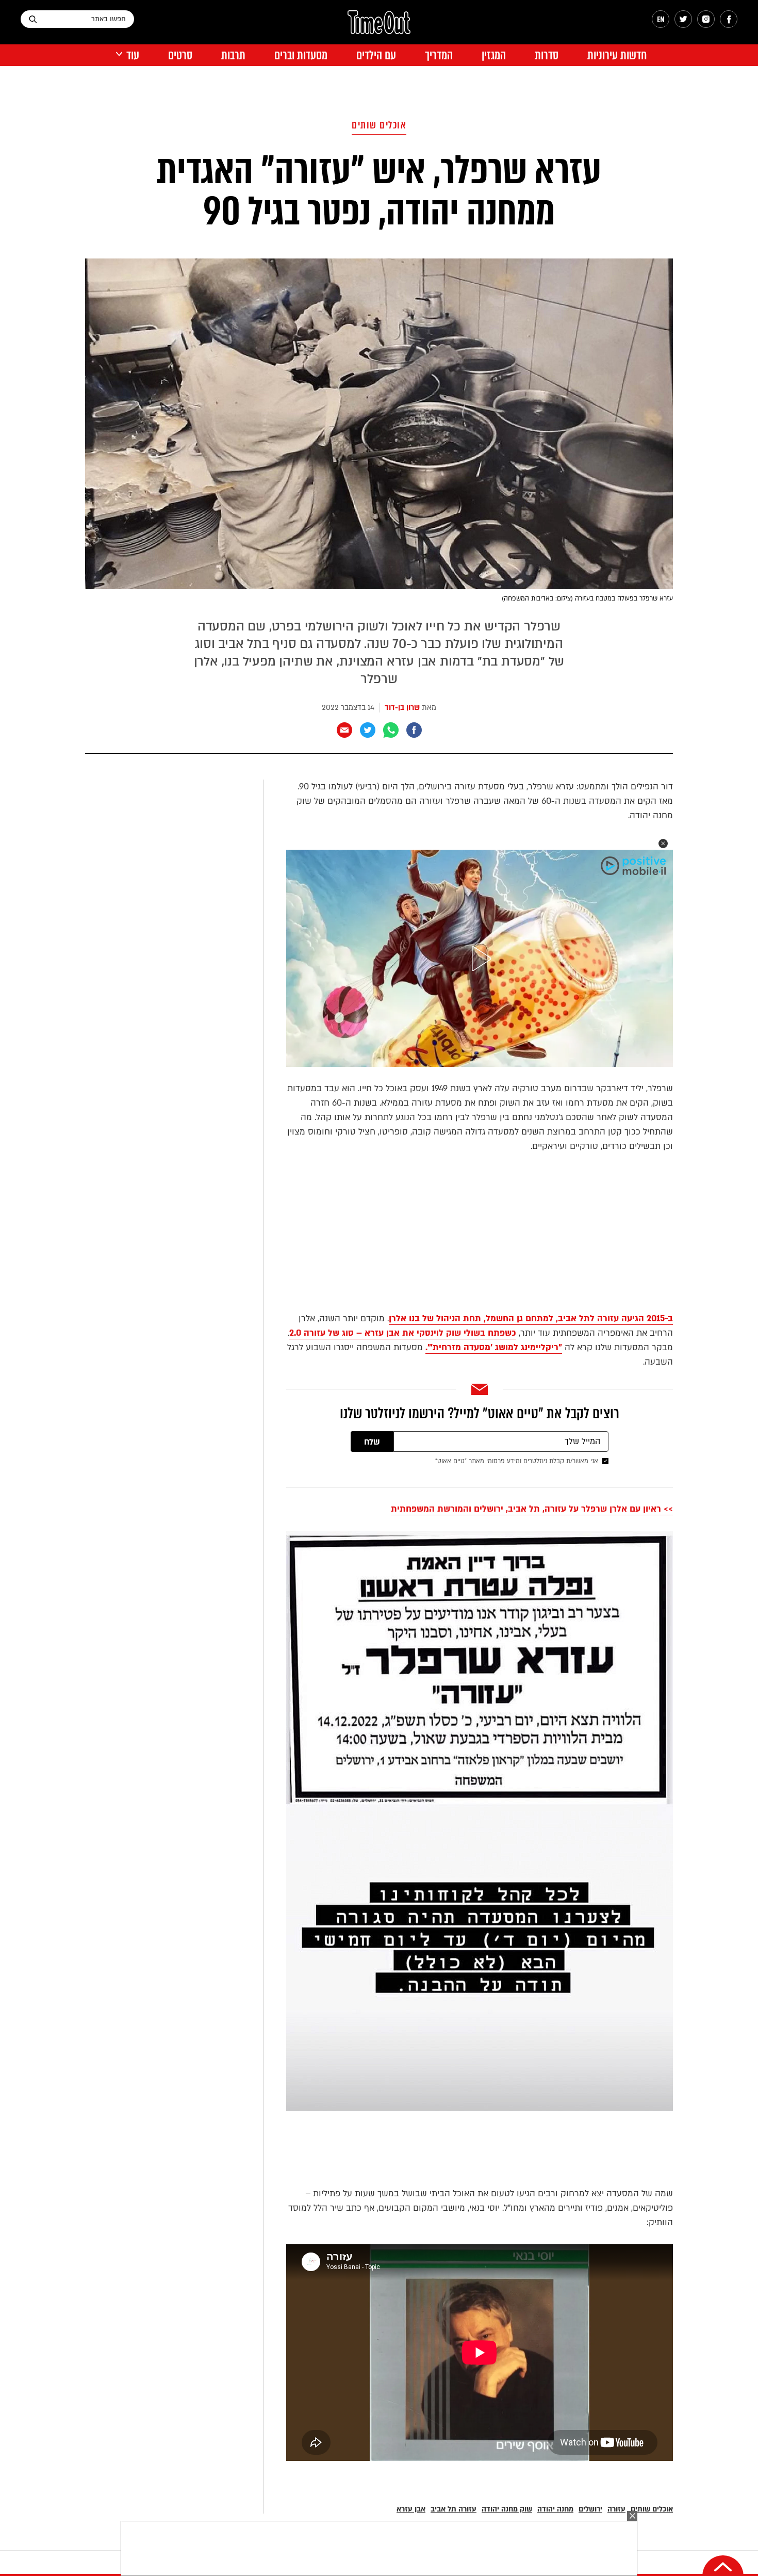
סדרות (547, 55)
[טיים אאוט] (379, 27)
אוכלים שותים (379, 125)
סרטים (180, 55)
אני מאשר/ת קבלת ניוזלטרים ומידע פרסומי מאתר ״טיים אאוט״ (517, 1461)
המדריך (439, 55)
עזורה (616, 2509)
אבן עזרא (411, 2509)
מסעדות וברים (301, 55)
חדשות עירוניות (617, 55)
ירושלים (590, 2509)
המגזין (494, 55)
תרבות (233, 55)
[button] (663, 844)
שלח (372, 1442)
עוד (133, 55)
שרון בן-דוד (402, 708)
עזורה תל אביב (454, 2509)
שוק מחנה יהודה (507, 2509)
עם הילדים (376, 55)
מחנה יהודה (555, 2509)
